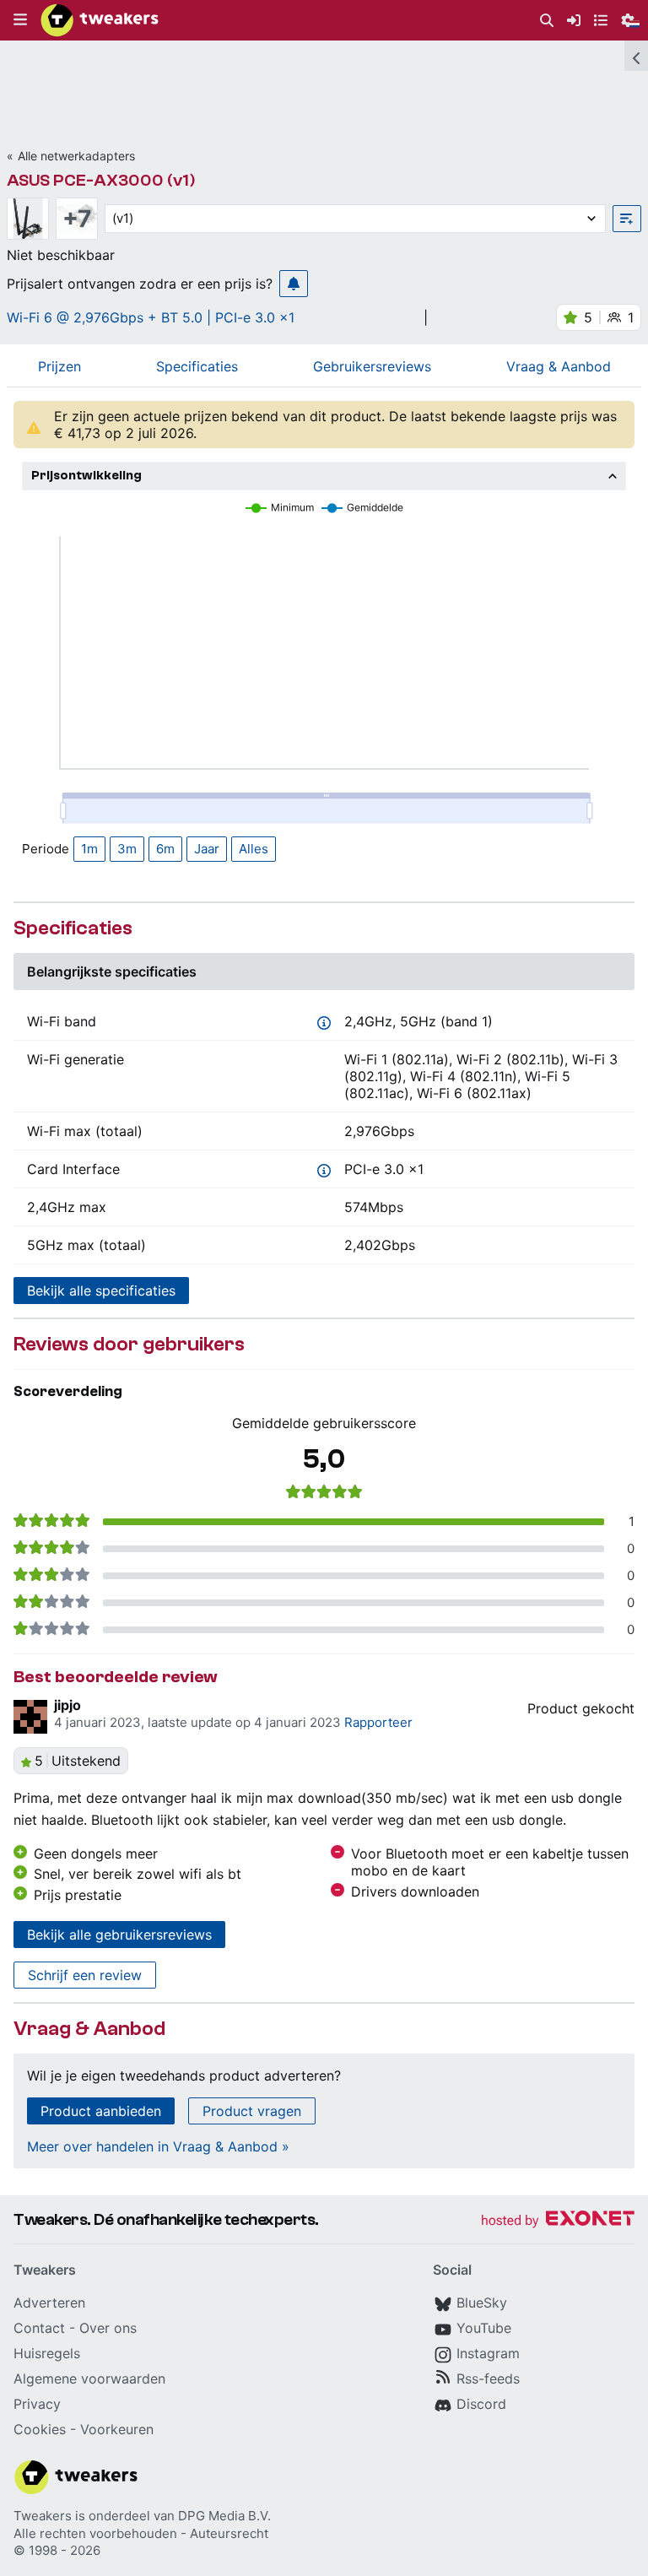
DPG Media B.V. (224, 2516)
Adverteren (49, 2303)
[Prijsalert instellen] (294, 284)
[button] (20, 20)
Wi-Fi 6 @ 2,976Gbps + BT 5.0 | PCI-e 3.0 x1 (151, 317)
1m (89, 849)
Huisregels (47, 2353)
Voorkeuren (117, 2429)
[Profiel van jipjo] (30, 1717)
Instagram (488, 2353)
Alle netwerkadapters (76, 156)
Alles (254, 849)
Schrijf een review (85, 1975)
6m (165, 849)
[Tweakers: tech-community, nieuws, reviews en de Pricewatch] (100, 20)
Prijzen (59, 366)
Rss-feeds (488, 2378)
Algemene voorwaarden (89, 2378)
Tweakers (43, 2516)
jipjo (67, 1705)
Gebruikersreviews (372, 366)
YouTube (484, 2328)
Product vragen (252, 2111)
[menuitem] (547, 21)
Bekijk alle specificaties (101, 1291)
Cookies (40, 2429)
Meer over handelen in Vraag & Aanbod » (158, 2146)
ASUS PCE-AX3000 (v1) (101, 180)
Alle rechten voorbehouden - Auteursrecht (141, 2533)
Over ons (108, 2328)
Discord (481, 2404)
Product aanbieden (101, 2111)
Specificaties (197, 366)
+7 (77, 219)
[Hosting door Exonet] (558, 2221)
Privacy (37, 2404)
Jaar (207, 849)
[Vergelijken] (627, 219)
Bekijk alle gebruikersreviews (119, 1935)
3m (127, 849)
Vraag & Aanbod (559, 366)
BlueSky (482, 2303)
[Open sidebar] (636, 56)
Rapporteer (378, 1722)
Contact (39, 2328)
